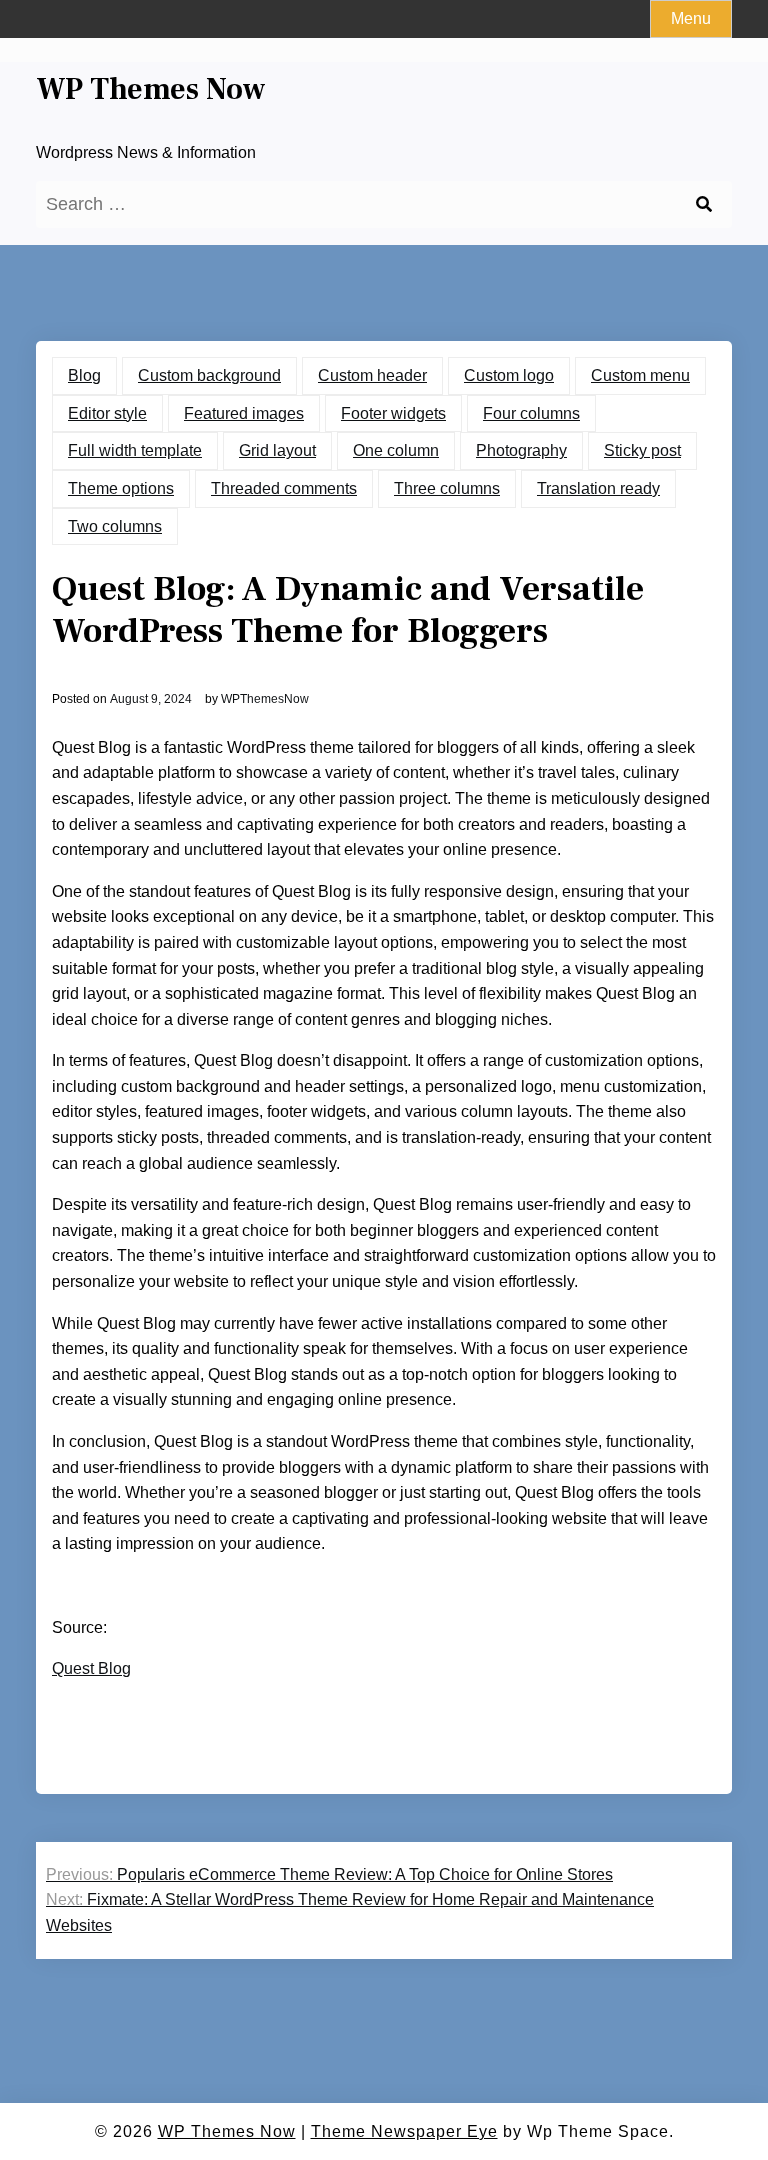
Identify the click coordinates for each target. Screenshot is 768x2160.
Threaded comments (284, 488)
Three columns (447, 488)
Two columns (115, 526)
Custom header (372, 375)
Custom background (209, 375)
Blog (84, 375)
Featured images (244, 413)
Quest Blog (91, 1668)
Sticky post (642, 450)
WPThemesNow (265, 699)
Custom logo (509, 375)
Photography (521, 450)
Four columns (531, 413)
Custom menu (640, 375)
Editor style (107, 413)
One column (396, 450)
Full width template (135, 450)
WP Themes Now (151, 90)
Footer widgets (393, 413)
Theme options (121, 488)
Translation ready (598, 488)
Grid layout (277, 450)
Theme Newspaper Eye (404, 2131)
